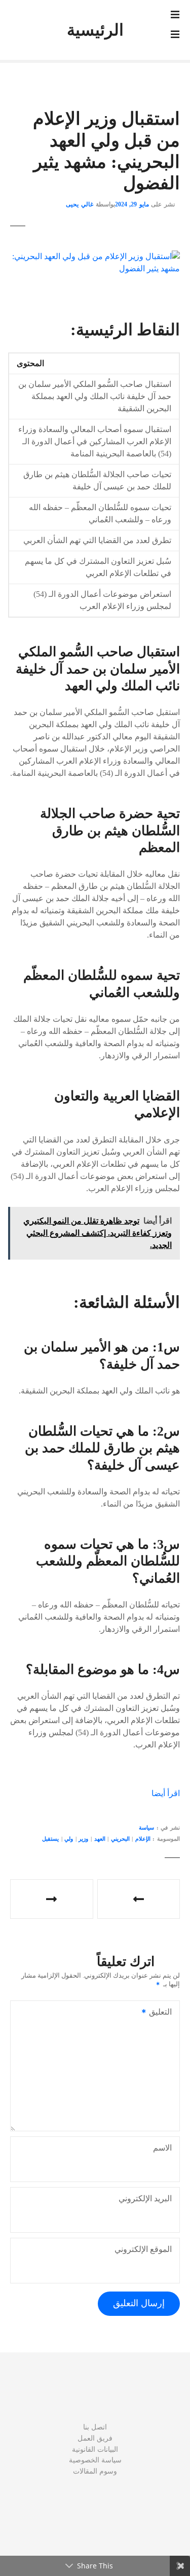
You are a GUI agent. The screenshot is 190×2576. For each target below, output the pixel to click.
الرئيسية (95, 30)
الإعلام (143, 1839)
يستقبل (50, 1839)
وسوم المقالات (95, 2471)
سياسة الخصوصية (95, 2460)
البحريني (120, 1839)
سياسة (146, 1828)
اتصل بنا (95, 2427)
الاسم (162, 2148)
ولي (69, 1839)
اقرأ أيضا (166, 1793)
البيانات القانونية (95, 2449)
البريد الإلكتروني (145, 2198)
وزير (83, 1839)
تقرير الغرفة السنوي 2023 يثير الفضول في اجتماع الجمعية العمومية (52, 1899)
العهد (100, 1839)
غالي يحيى (80, 204)
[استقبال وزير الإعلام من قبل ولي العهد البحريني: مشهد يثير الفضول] (95, 256)
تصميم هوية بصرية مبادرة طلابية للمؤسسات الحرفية (139, 1899)
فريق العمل (95, 2438)
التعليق (163, 2013)
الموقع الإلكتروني (143, 2249)
